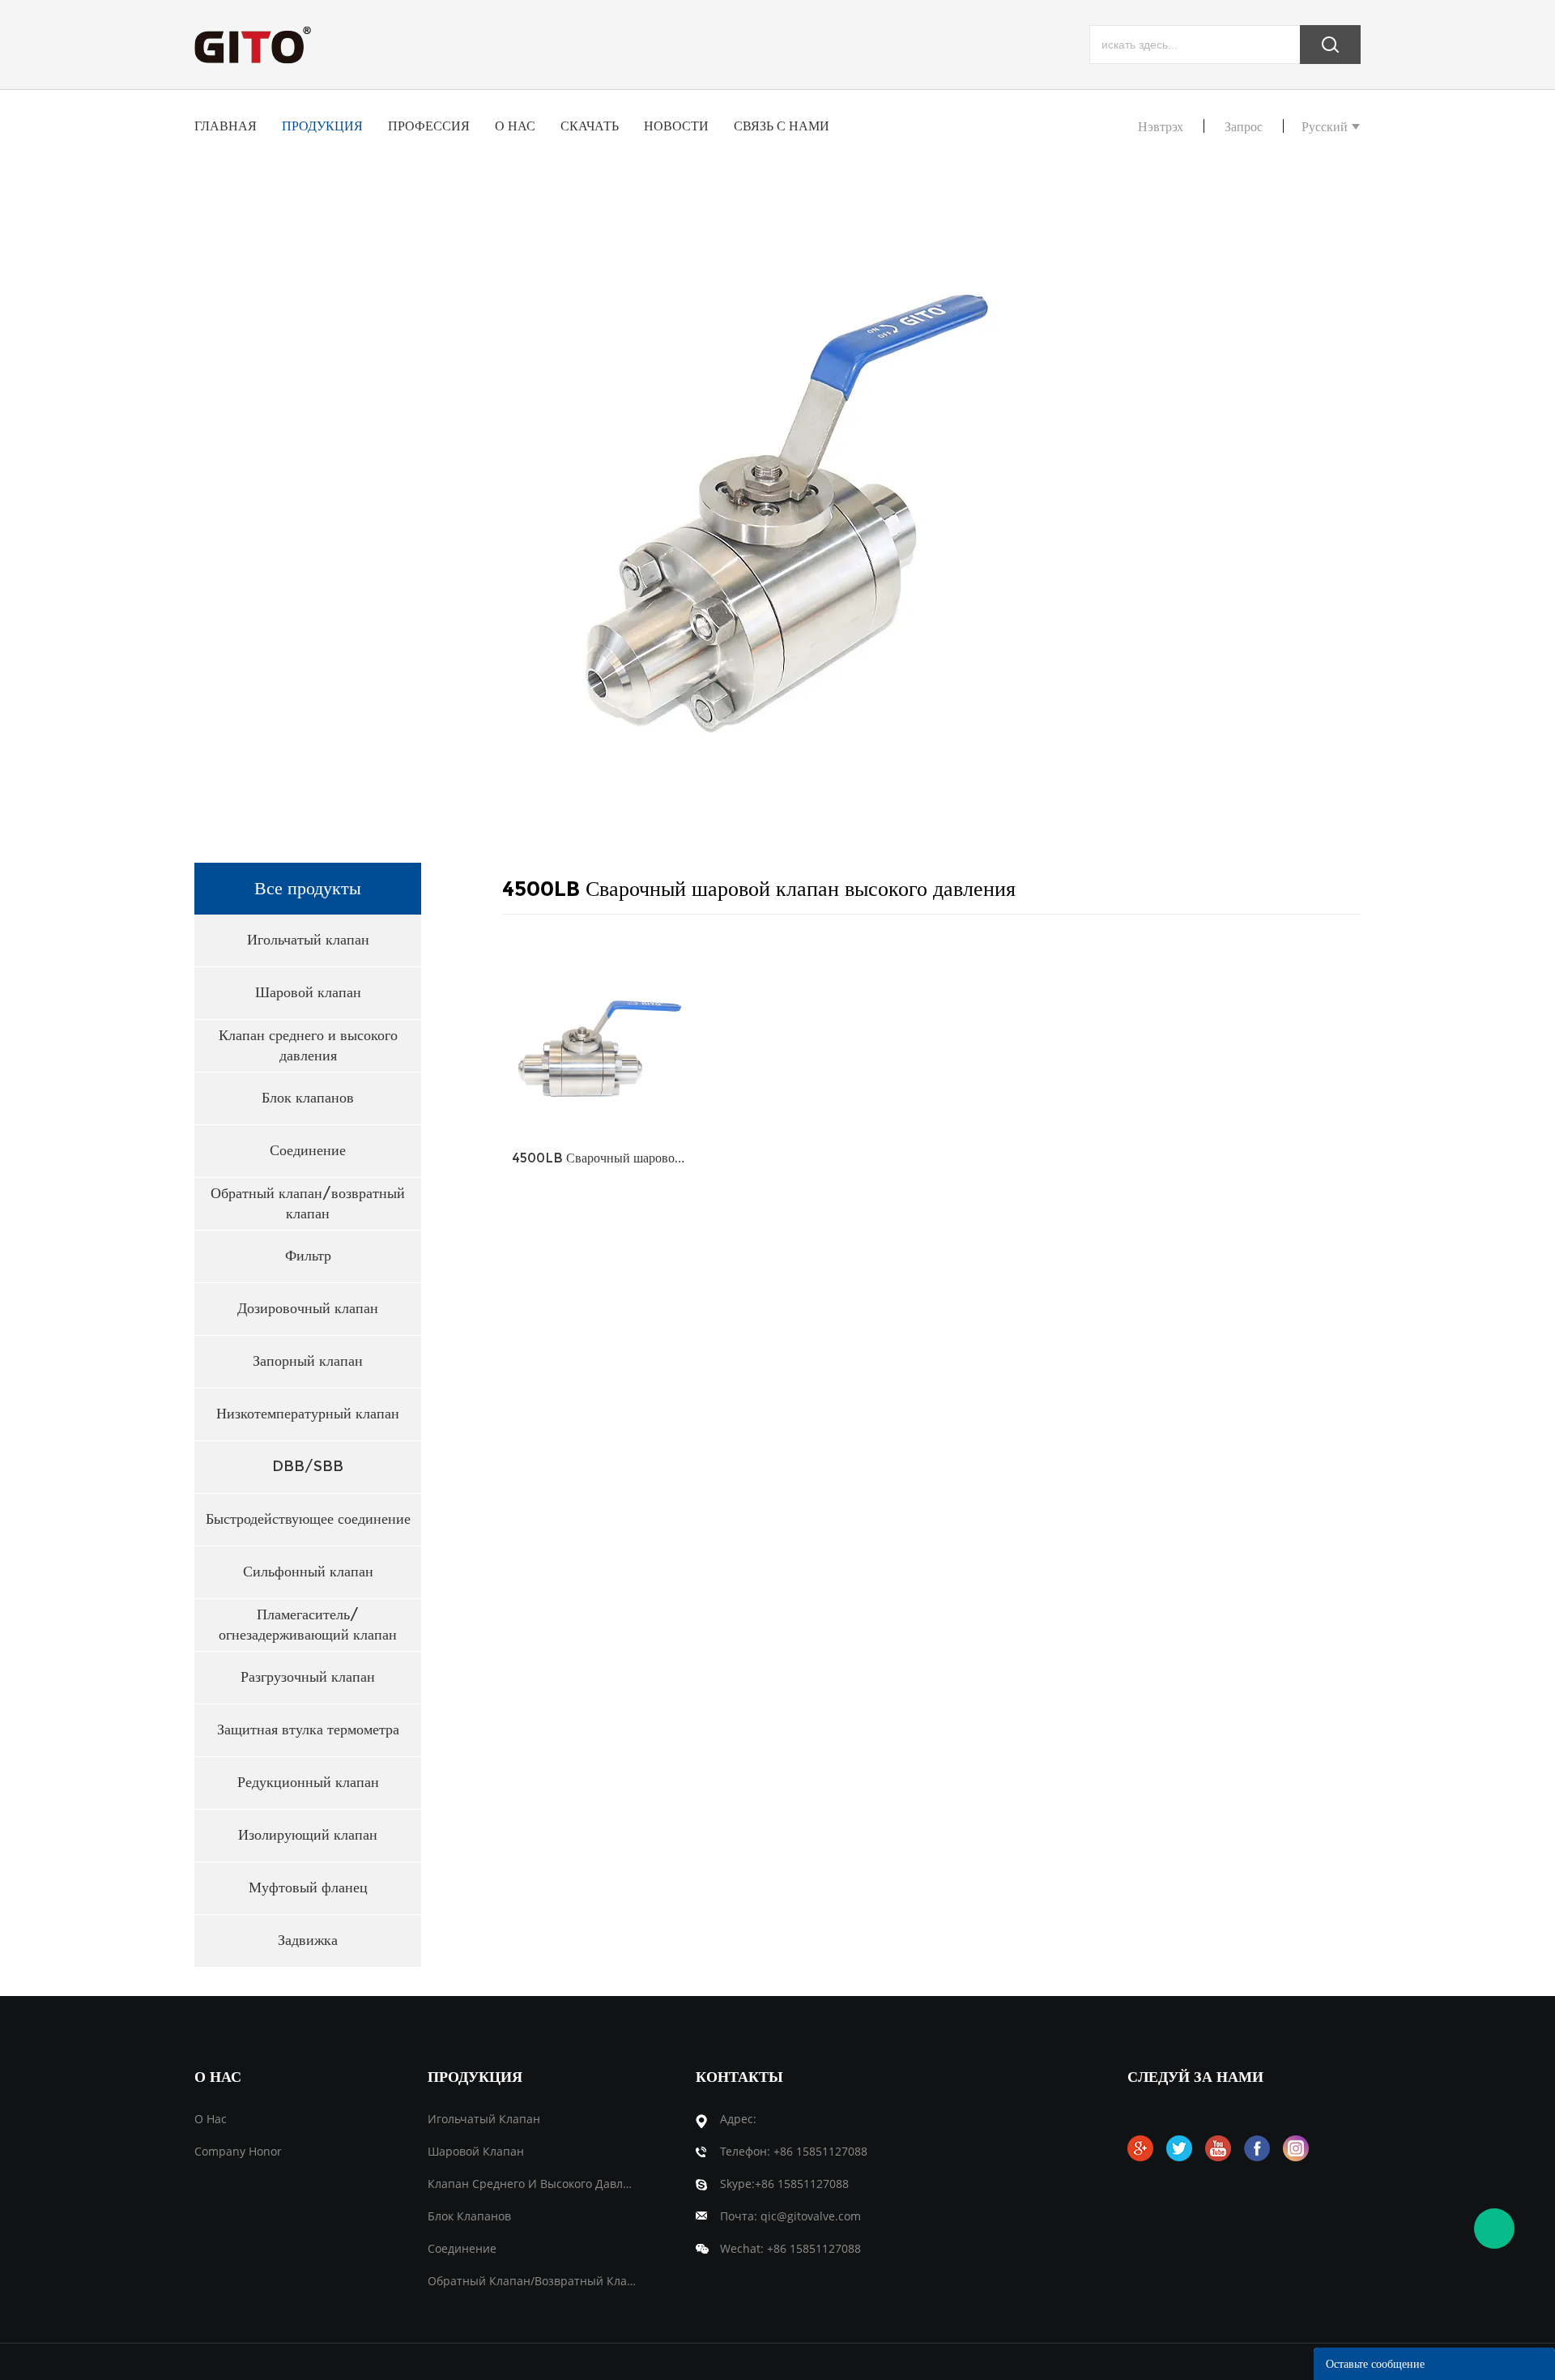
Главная (226, 126)
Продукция (322, 126)
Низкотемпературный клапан (308, 1414)
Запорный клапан (308, 1361)
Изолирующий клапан (308, 1835)
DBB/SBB (308, 1466)
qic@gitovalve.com (811, 2216)
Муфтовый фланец (308, 1887)
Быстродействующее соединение (308, 1519)
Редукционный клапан (308, 1782)
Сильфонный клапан (308, 1572)
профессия (429, 126)
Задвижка (308, 1940)
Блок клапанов (308, 1098)
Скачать (590, 126)
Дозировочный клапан (308, 1308)
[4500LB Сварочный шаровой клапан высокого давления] (600, 1036)
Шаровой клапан (308, 992)
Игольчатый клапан (308, 940)
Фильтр (308, 1256)
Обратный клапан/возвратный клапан (308, 1203)
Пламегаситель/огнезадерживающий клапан (308, 1625)
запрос (1244, 127)
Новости (676, 126)
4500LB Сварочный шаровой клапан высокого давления (600, 1158)
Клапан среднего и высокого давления (308, 1045)
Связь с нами (782, 126)
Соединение (308, 1150)
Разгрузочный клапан (308, 1677)
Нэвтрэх (1161, 127)
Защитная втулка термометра (308, 1730)
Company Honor (238, 2151)
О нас (515, 126)
